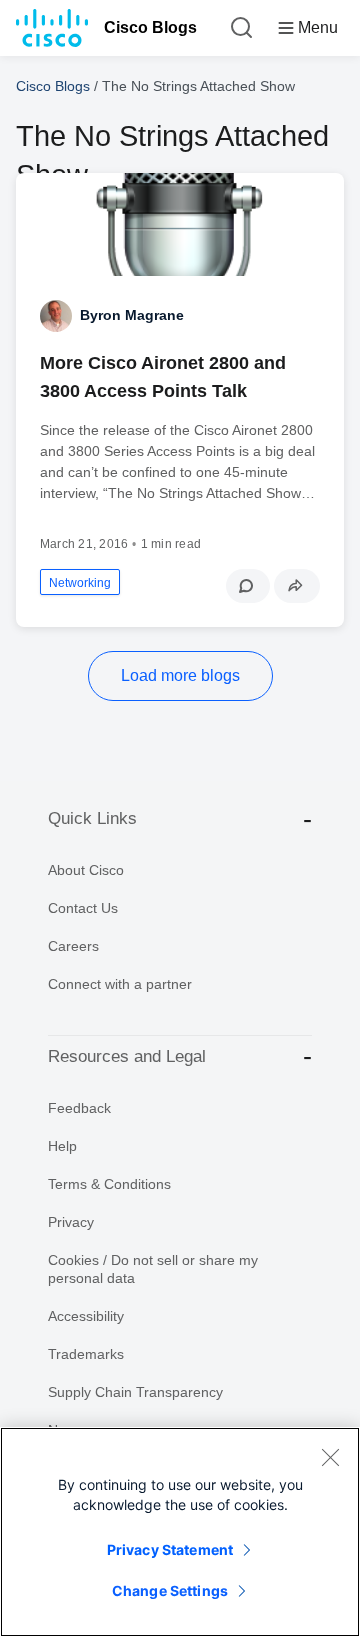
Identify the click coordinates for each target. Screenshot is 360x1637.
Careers (73, 946)
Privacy (71, 1222)
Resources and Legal (127, 1056)
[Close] (330, 1457)
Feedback (79, 1108)
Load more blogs (180, 675)
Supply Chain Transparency (135, 1392)
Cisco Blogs (150, 27)
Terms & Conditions (109, 1184)
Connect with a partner (120, 984)
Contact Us (83, 908)
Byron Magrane (132, 315)
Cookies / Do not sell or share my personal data (153, 1269)
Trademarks (86, 1354)
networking (80, 583)
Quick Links (92, 818)
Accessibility (86, 1316)
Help (62, 1146)
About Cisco (86, 870)
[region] (180, 1532)
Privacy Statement (170, 1549)
